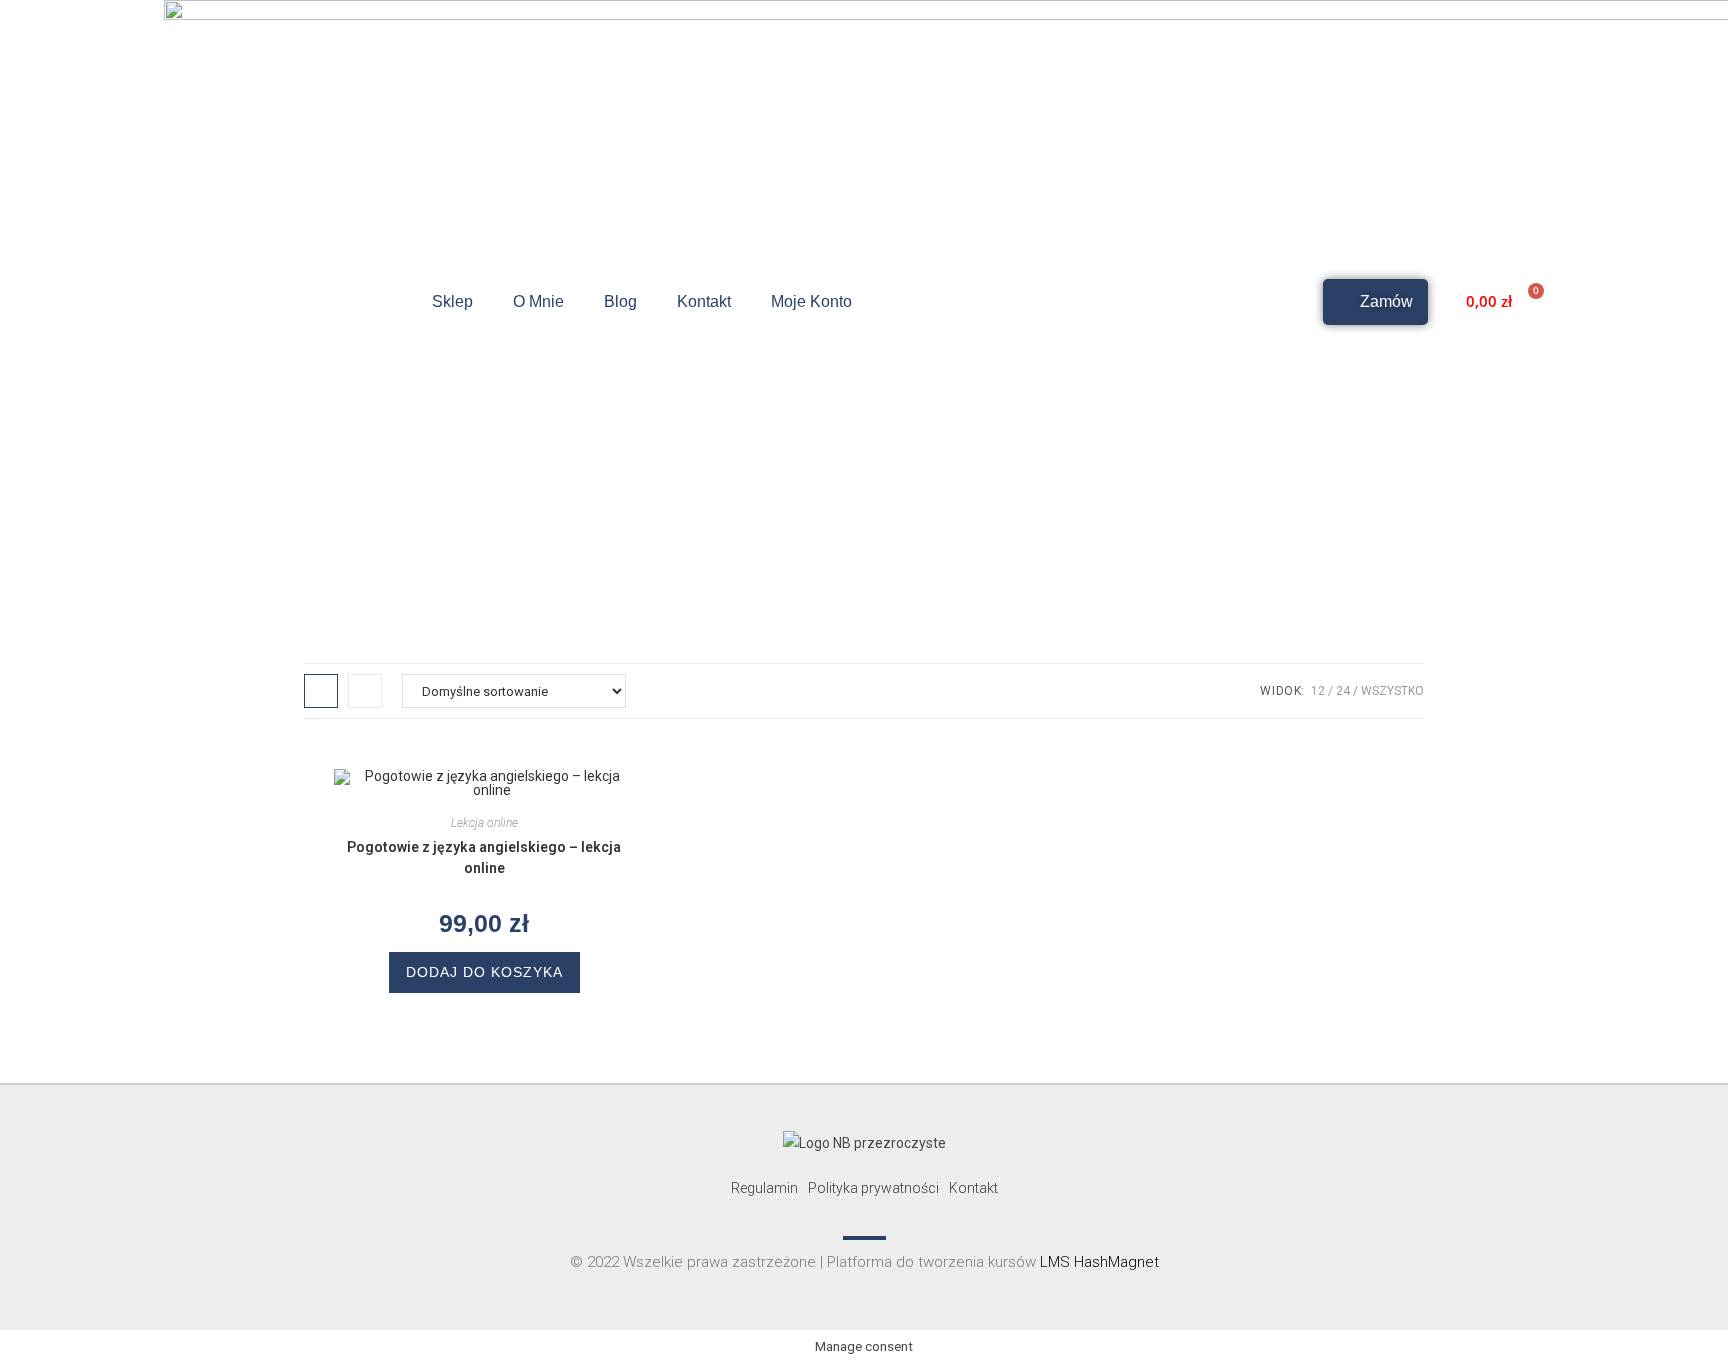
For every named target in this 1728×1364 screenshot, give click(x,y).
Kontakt (704, 301)
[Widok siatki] (321, 691)
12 (1318, 691)
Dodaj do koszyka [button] (484, 972)
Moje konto (811, 301)
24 (1343, 691)
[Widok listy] (365, 691)
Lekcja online (484, 823)
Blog (620, 301)
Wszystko (1392, 691)
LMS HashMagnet (1099, 1262)
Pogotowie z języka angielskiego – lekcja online (484, 857)
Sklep (452, 301)
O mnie (538, 301)
